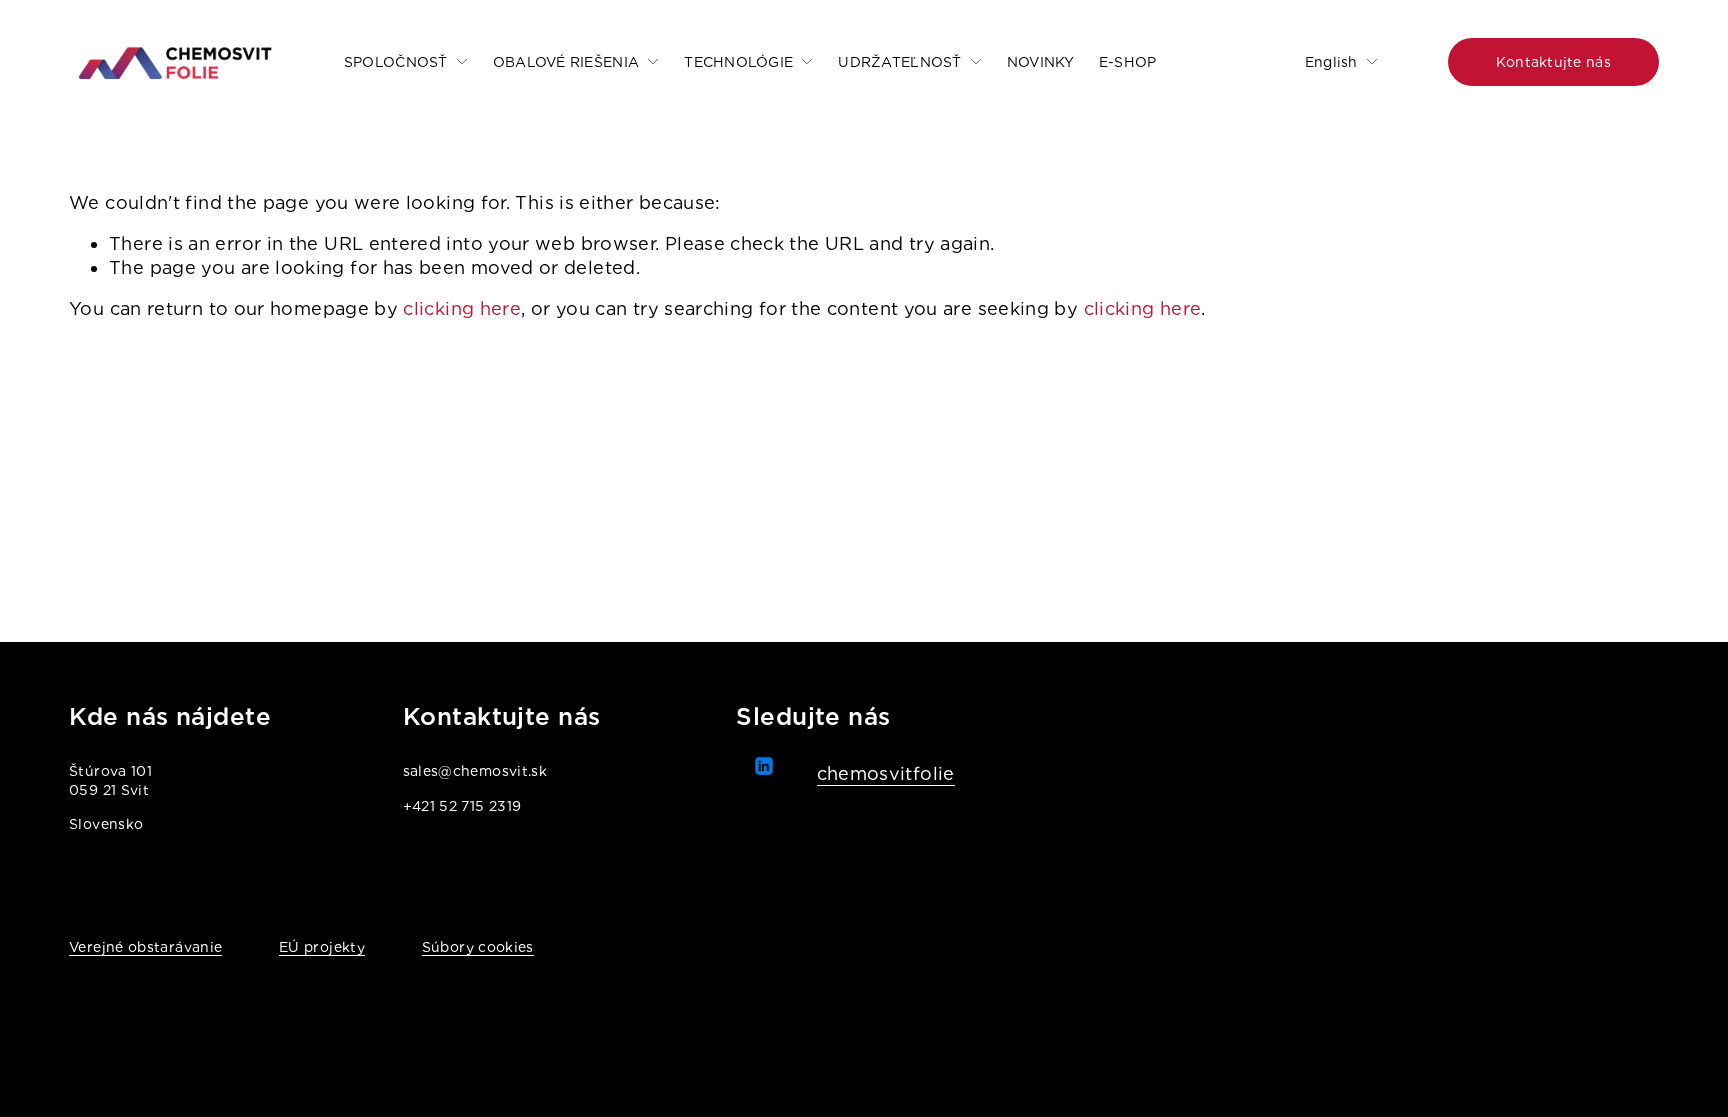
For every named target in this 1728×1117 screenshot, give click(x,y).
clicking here (462, 308)
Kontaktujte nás (1553, 62)
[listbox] (1328, 61)
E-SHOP (1128, 62)
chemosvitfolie (886, 773)
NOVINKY (1041, 62)
